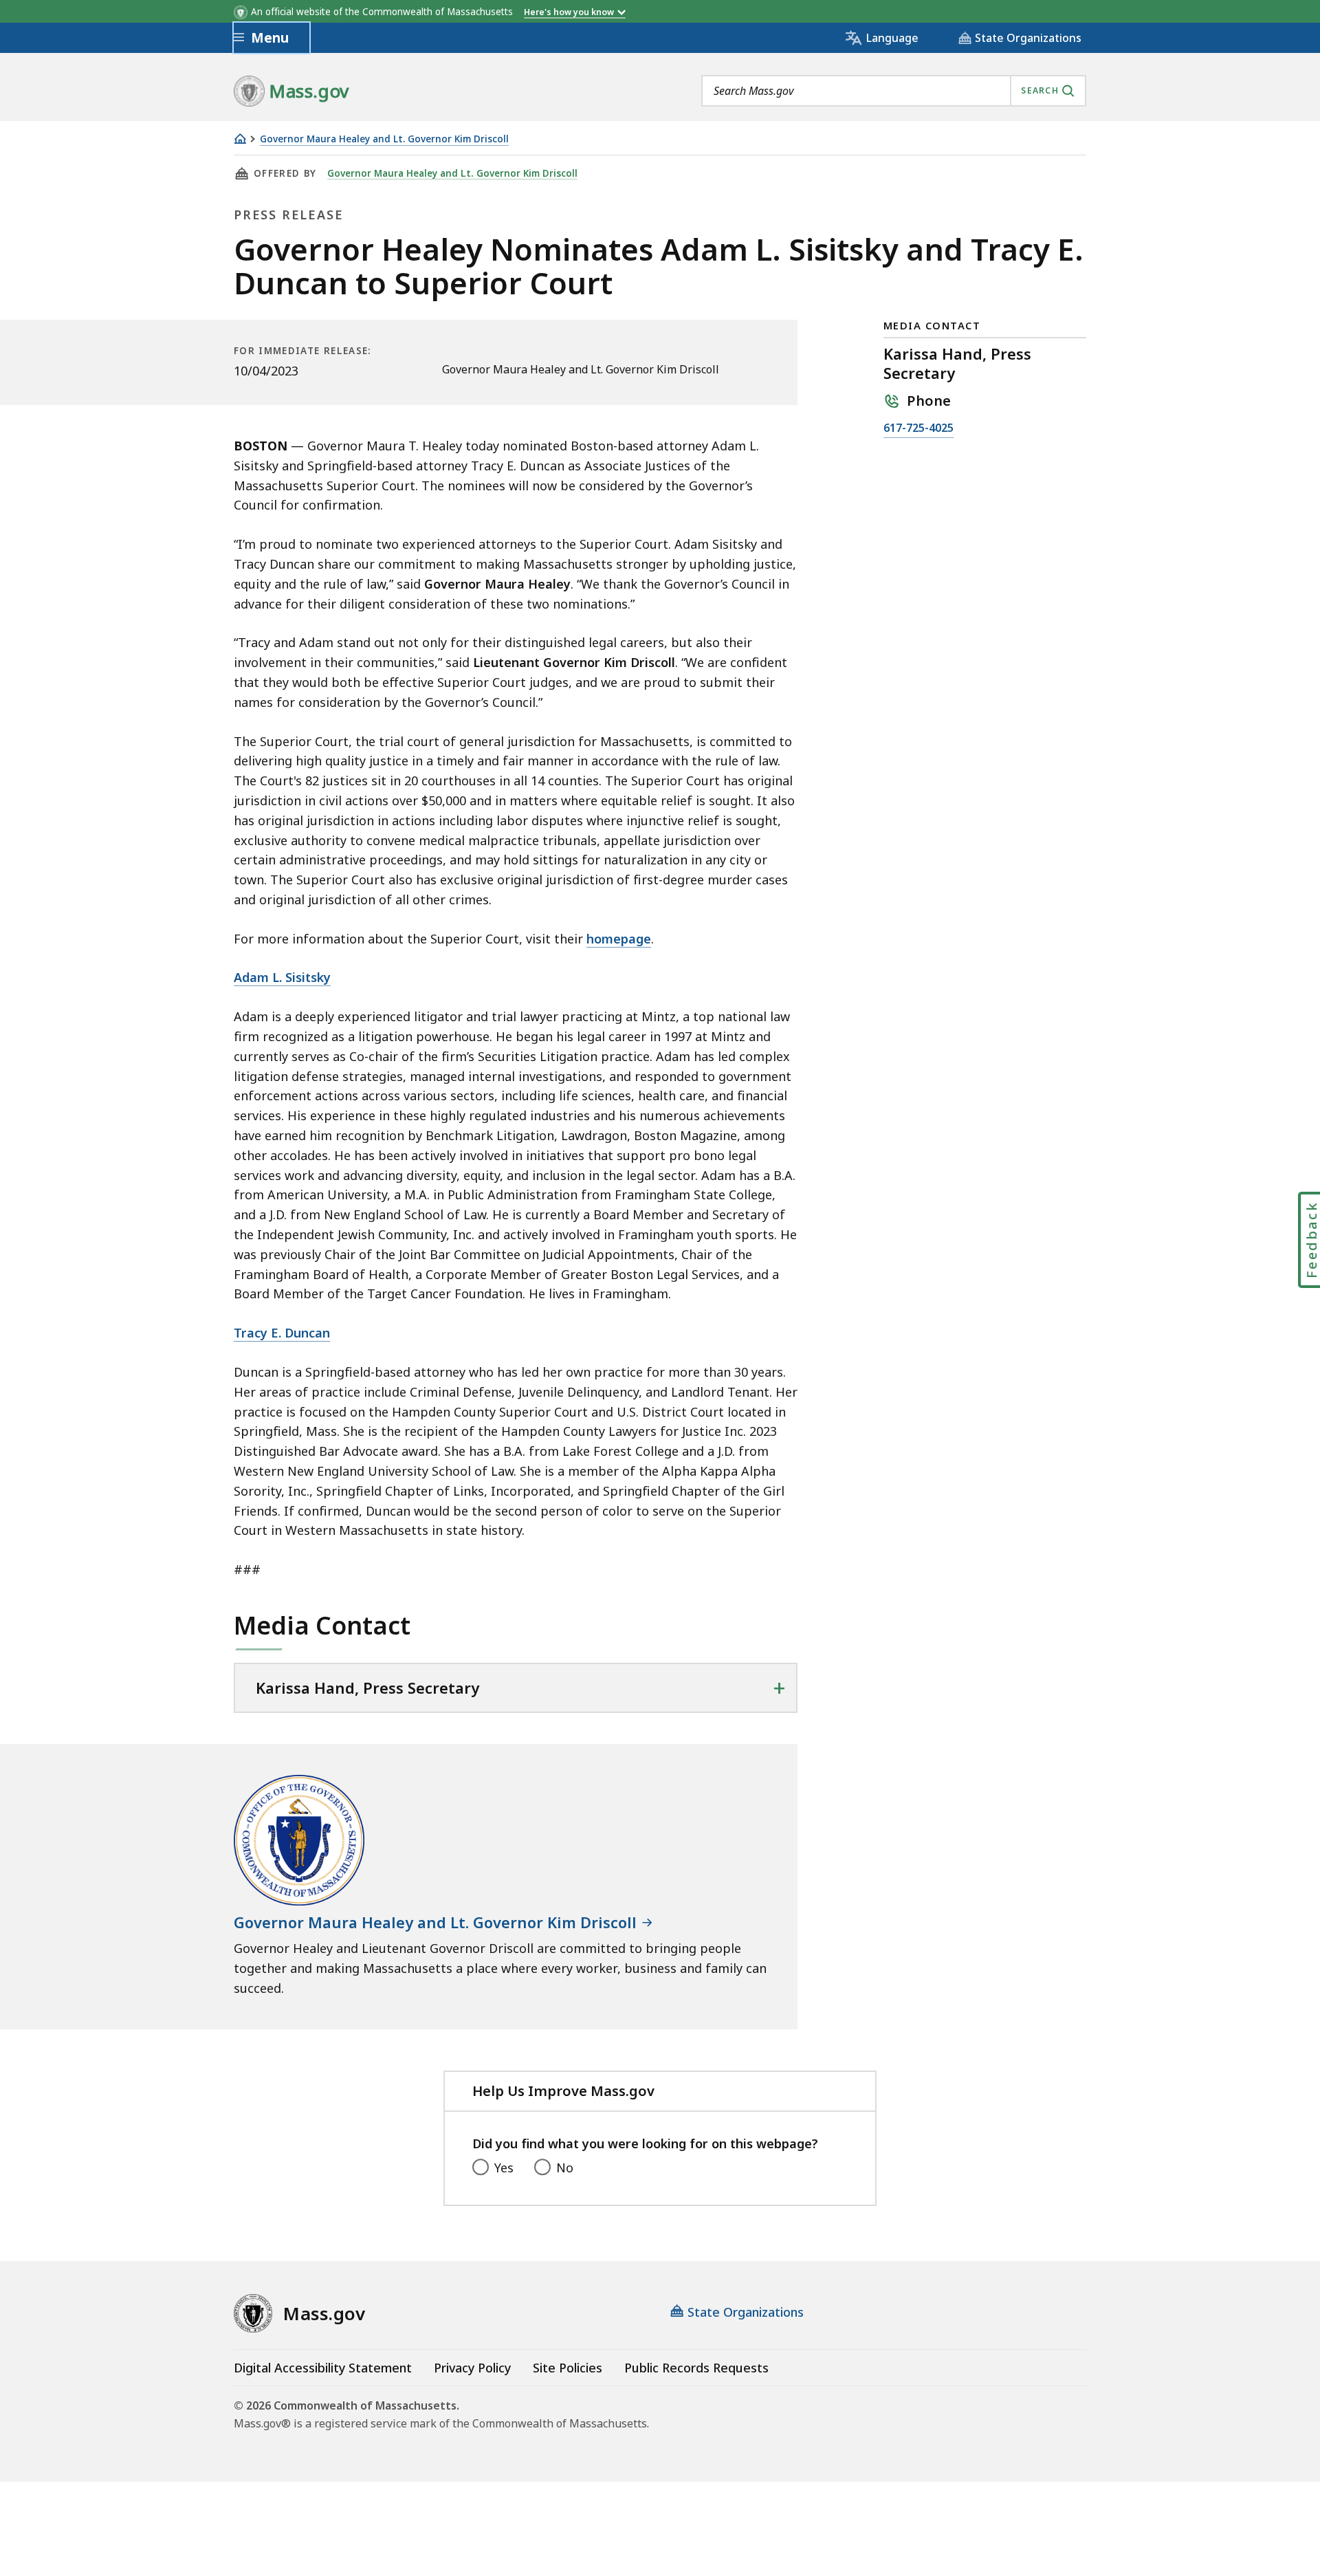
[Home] (240, 139)
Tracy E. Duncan (282, 1333)
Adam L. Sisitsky (282, 977)
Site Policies (568, 2368)
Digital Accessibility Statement (323, 2368)
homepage (619, 939)
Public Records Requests (696, 2368)
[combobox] (894, 91)
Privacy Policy (472, 2368)
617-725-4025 (918, 429)
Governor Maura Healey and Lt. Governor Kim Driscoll (384, 139)
